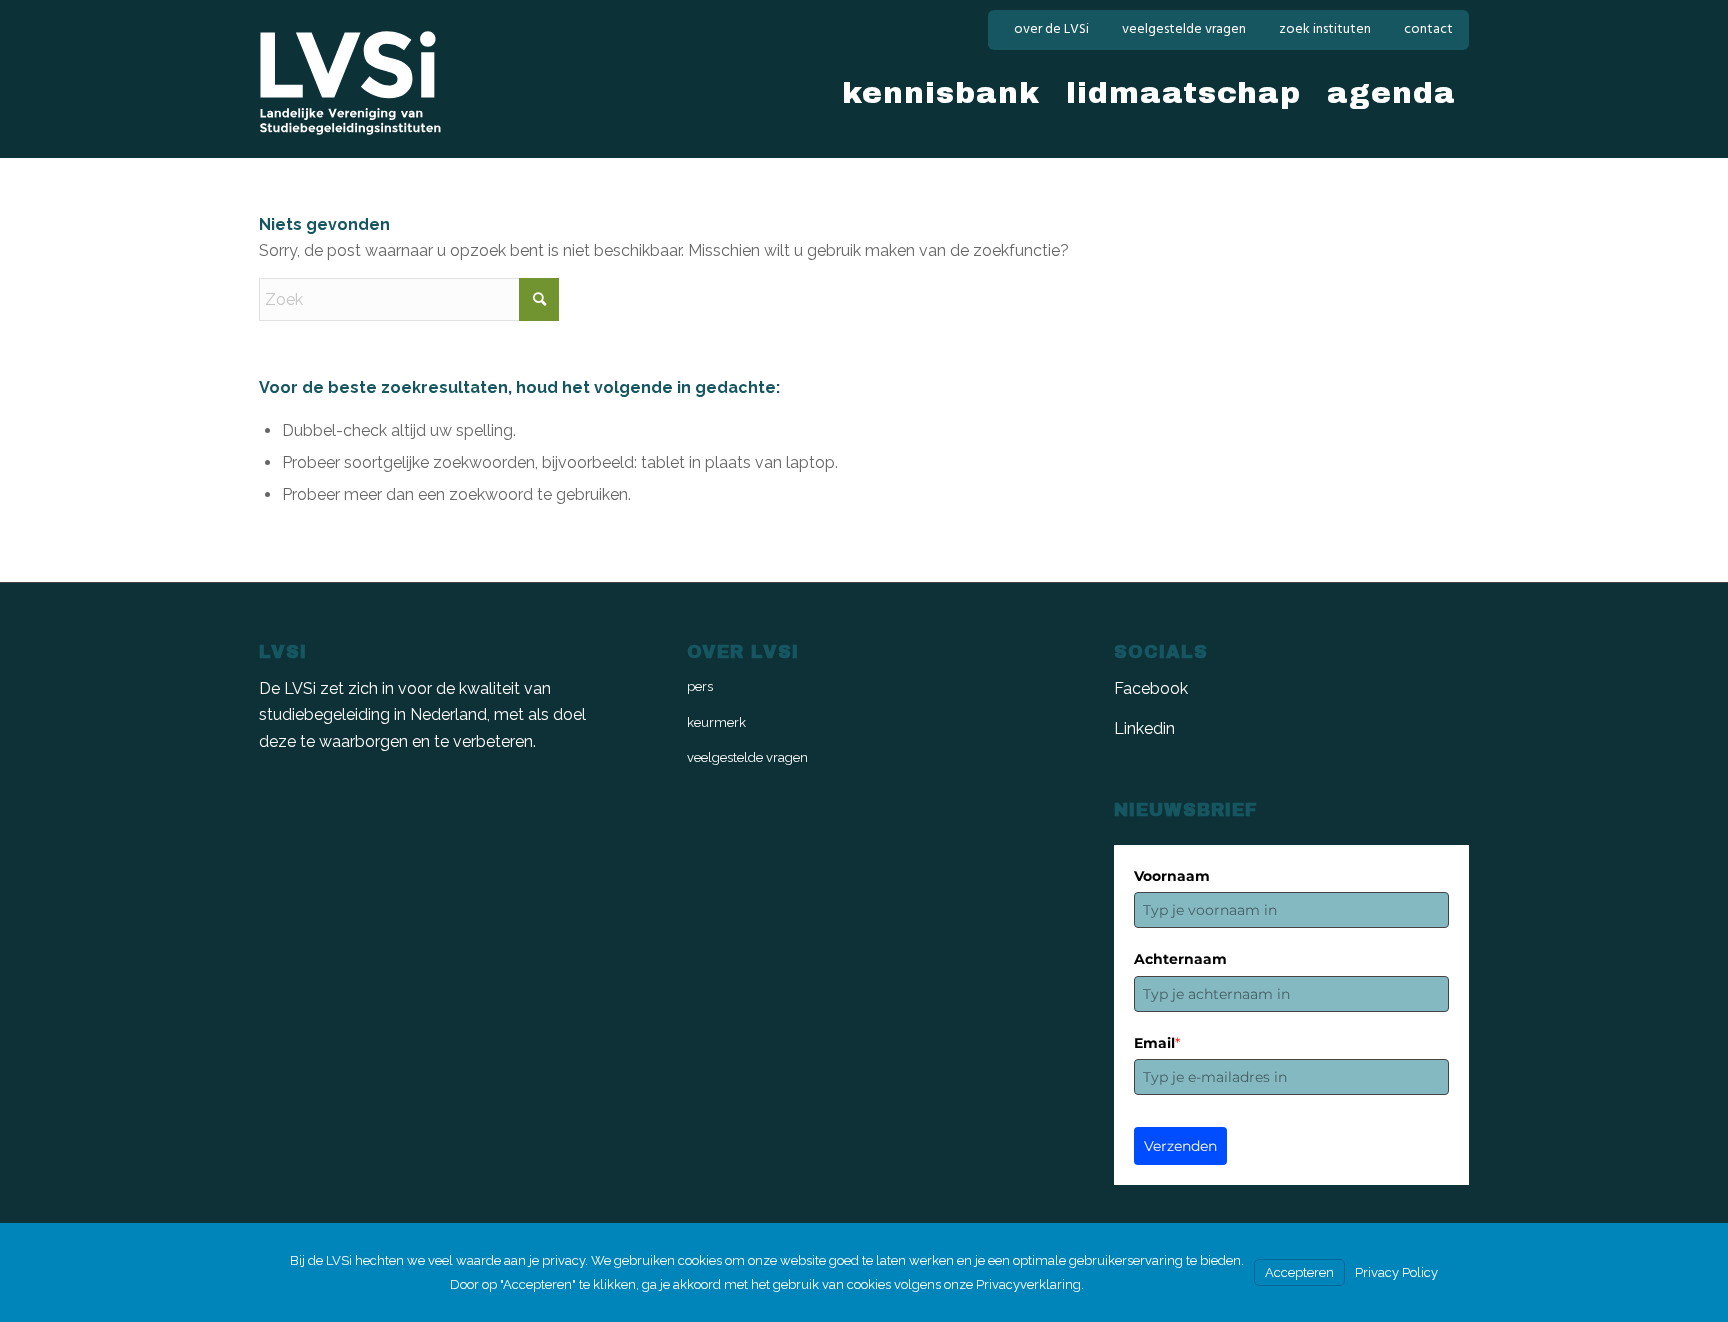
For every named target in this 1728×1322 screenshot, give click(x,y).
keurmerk (716, 722)
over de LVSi (1051, 29)
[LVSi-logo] (350, 83)
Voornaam (1172, 876)
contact (1428, 29)
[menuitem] (1052, 30)
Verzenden (1180, 1146)
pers (700, 686)
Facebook (1151, 688)
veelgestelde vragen (1184, 29)
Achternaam (1180, 959)
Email (1157, 1043)
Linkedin (1144, 728)
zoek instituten (1325, 29)
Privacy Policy (1396, 1272)
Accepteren (1299, 1272)
